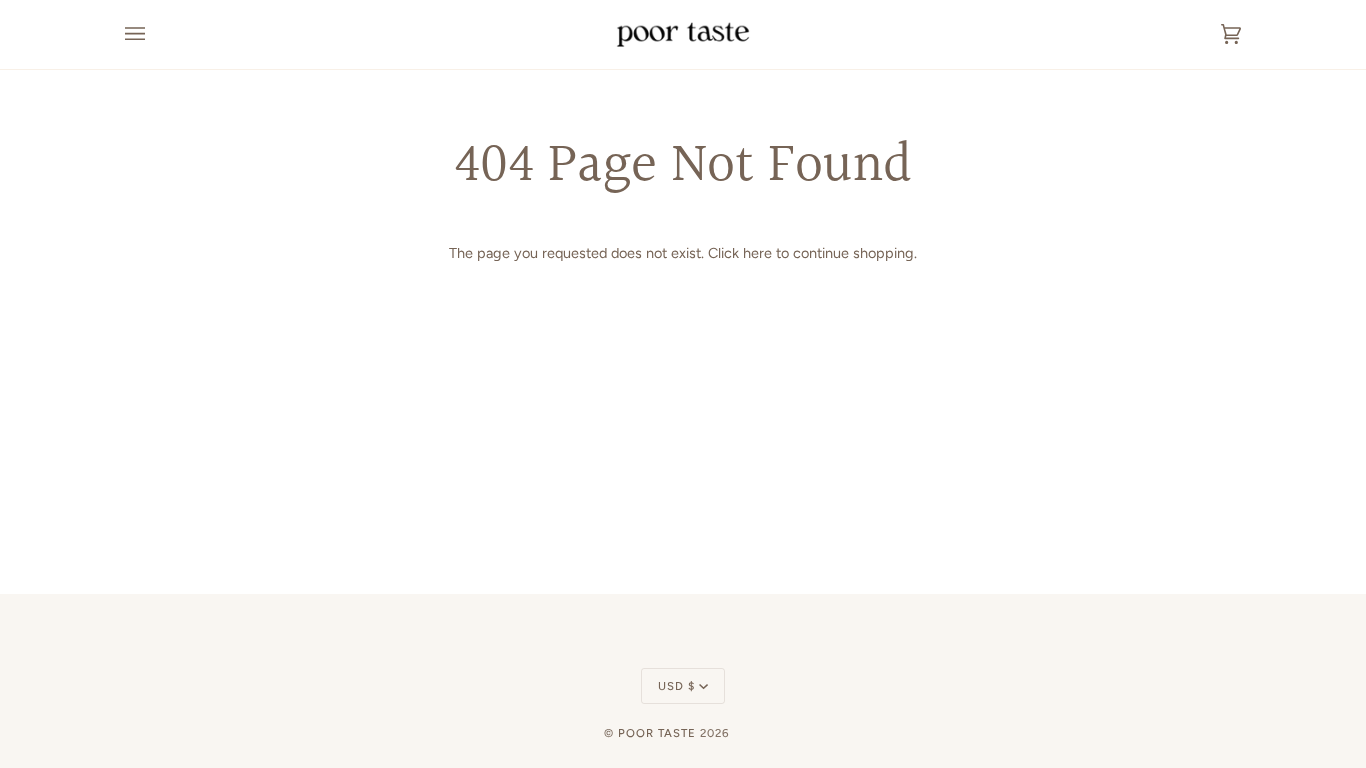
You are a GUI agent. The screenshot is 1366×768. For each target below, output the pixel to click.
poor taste (657, 733)
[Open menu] (155, 34)
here (757, 253)
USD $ (676, 686)
